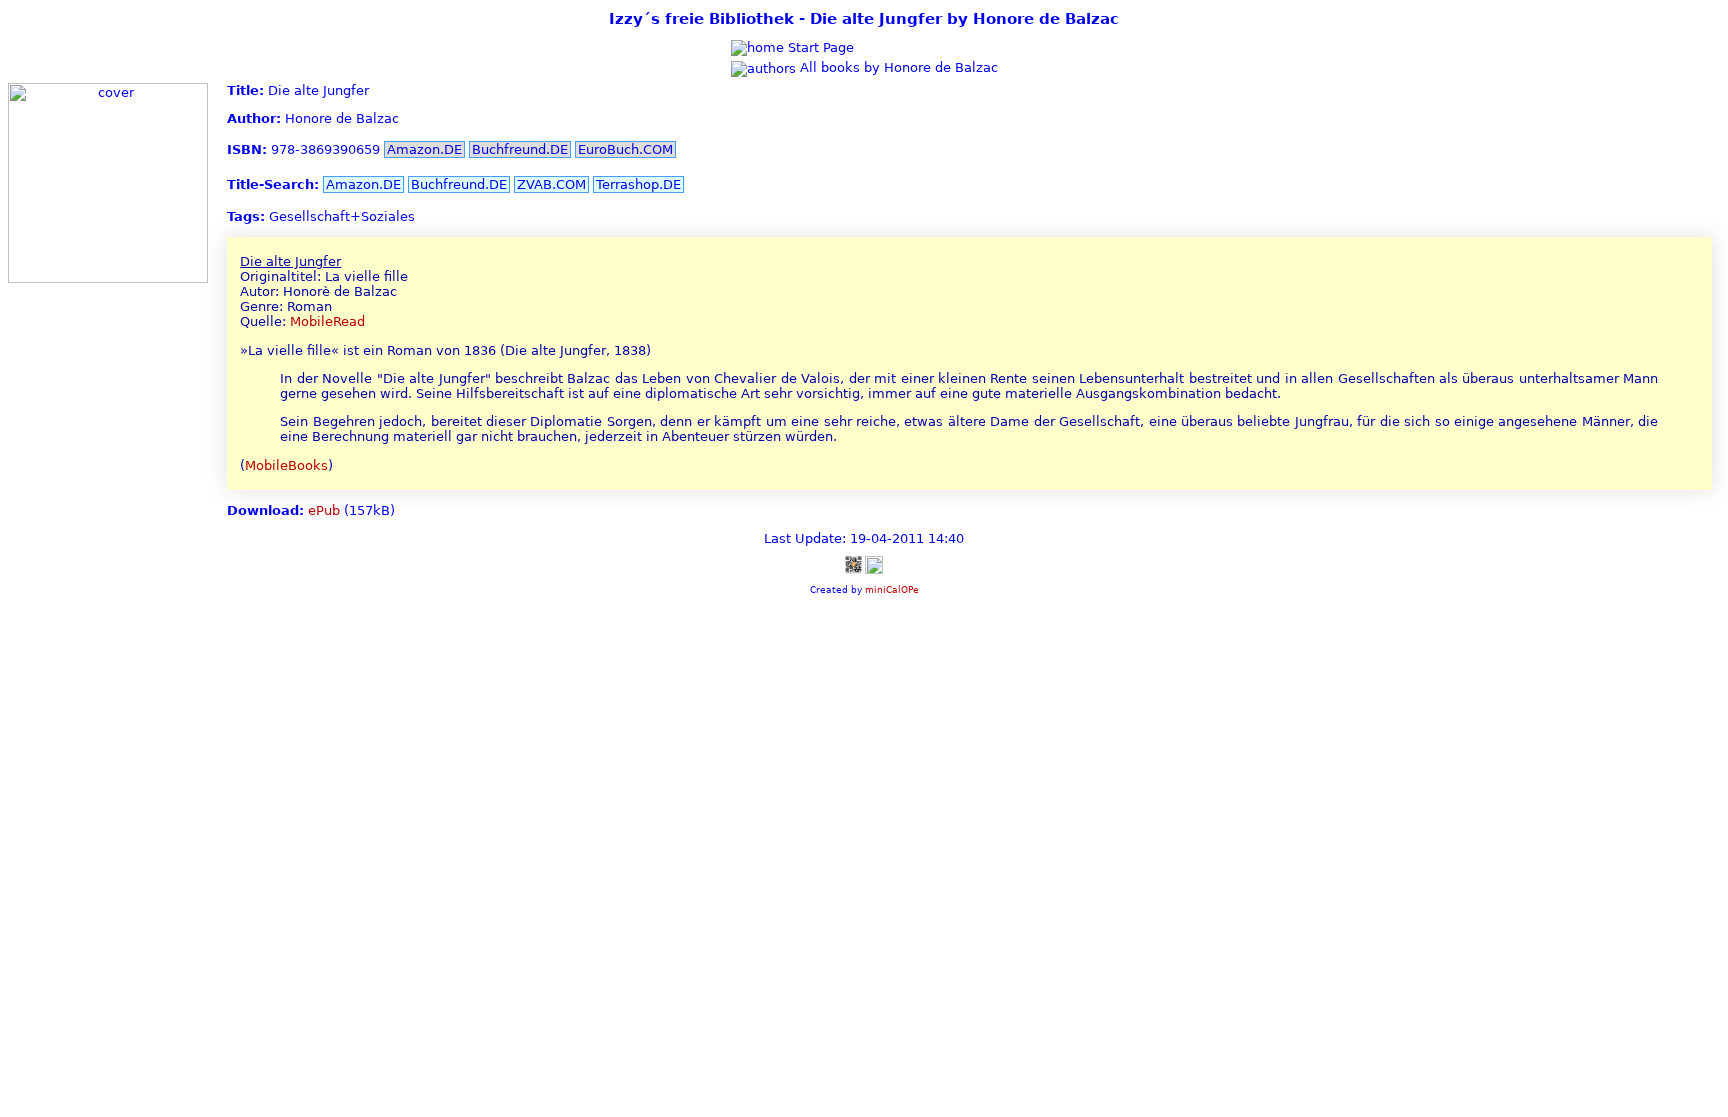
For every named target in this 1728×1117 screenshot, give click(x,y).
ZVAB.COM (551, 184)
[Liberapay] (874, 564)
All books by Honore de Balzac (897, 67)
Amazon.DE (424, 149)
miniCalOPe (892, 589)
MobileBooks (286, 465)
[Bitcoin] (853, 564)
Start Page (819, 47)
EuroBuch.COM (625, 149)
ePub (324, 510)
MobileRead (327, 321)
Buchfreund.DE (520, 149)
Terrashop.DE (638, 184)
